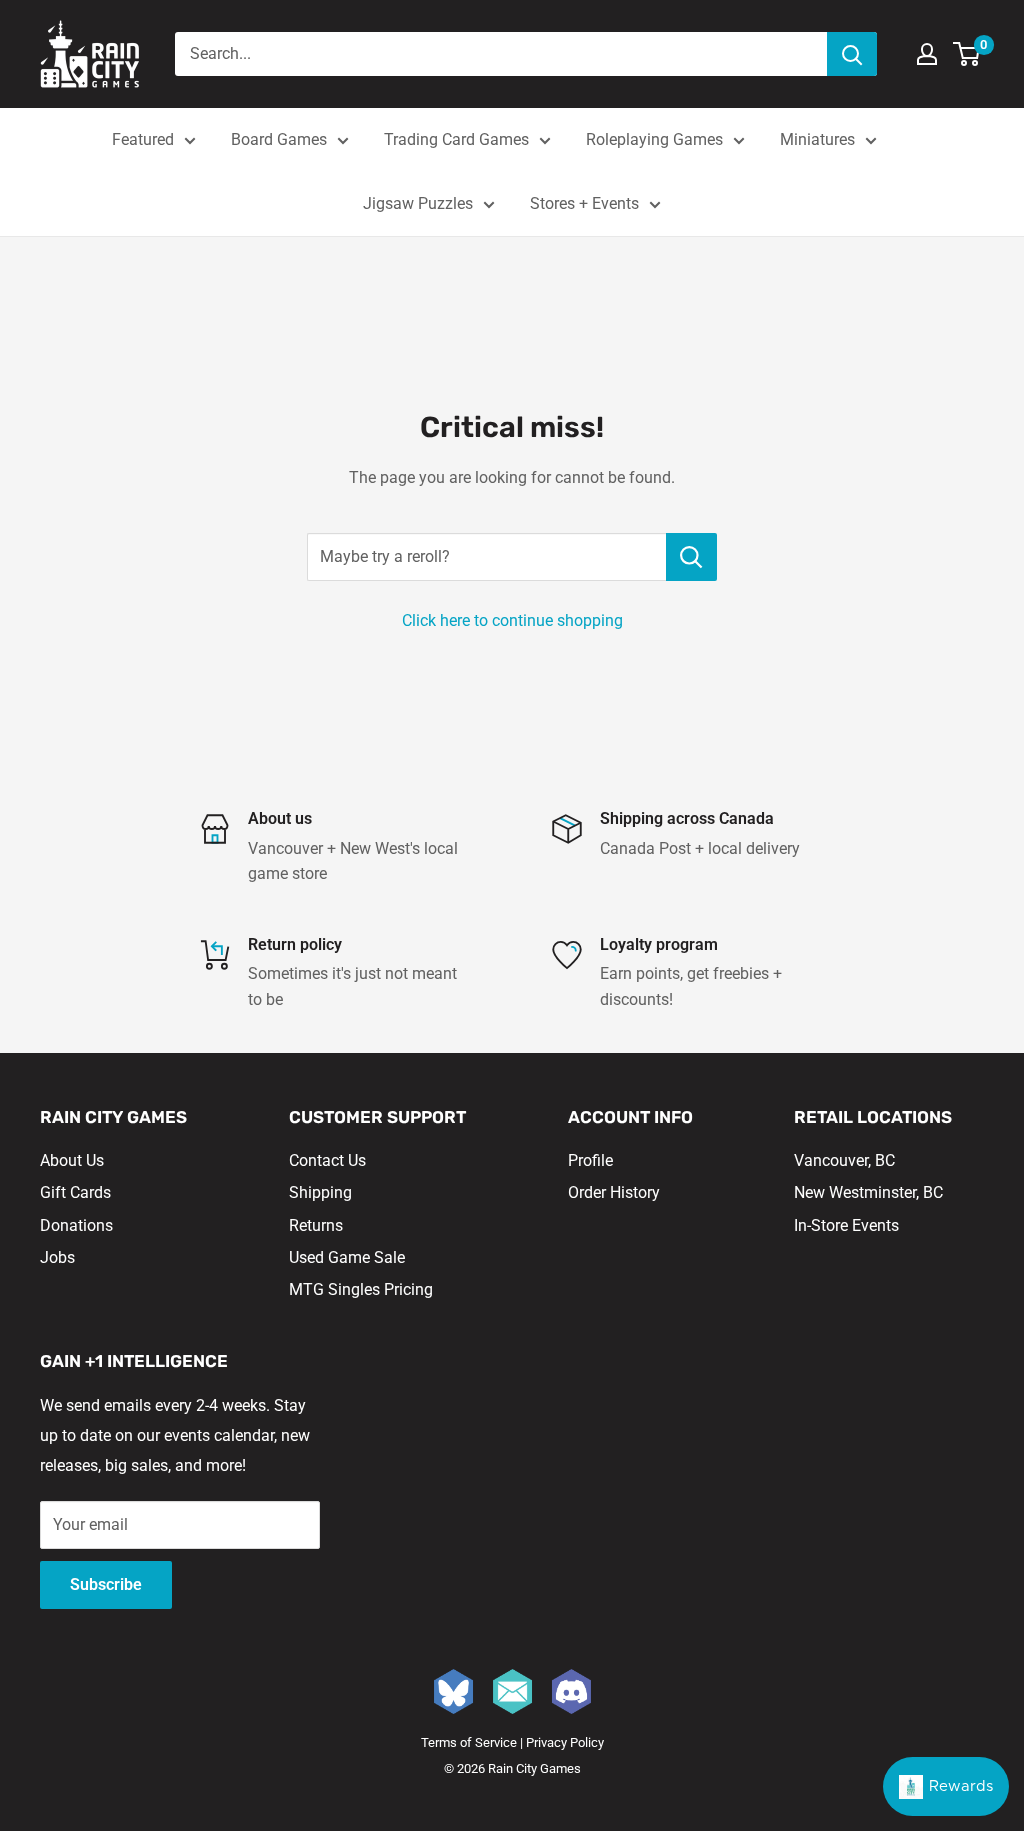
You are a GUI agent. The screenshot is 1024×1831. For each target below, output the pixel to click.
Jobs (57, 1257)
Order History (614, 1192)
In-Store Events (846, 1225)
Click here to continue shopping (512, 620)
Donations (76, 1225)
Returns (316, 1225)
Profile (590, 1160)
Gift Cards (75, 1192)
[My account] (927, 54)
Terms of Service (469, 1742)
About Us (72, 1160)
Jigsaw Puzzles (418, 203)
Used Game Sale (347, 1257)
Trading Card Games (456, 139)
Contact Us (327, 1160)
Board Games (279, 139)
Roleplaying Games (654, 139)
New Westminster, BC (868, 1192)
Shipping (320, 1192)
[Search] (852, 54)
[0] (967, 54)
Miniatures (817, 139)
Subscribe (106, 1584)
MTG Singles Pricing (361, 1289)
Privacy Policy (565, 1742)
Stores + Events (584, 203)
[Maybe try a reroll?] (691, 557)
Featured (143, 139)
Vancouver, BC (844, 1160)
